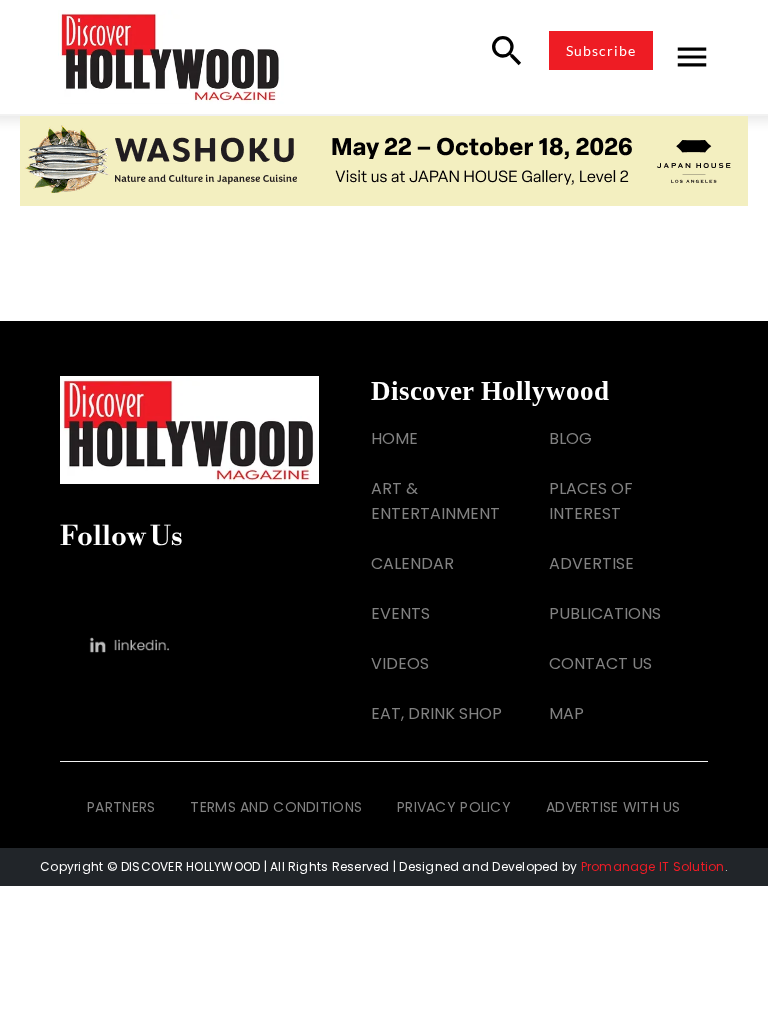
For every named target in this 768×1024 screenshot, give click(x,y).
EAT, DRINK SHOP (436, 713)
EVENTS (400, 613)
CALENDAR (412, 563)
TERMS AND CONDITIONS (276, 807)
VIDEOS (400, 663)
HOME (394, 438)
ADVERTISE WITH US (613, 807)
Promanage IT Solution (653, 866)
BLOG (570, 438)
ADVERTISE (591, 563)
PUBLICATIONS (605, 613)
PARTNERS (121, 807)
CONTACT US (600, 663)
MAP (566, 713)
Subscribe (601, 50)
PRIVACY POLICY (454, 807)
